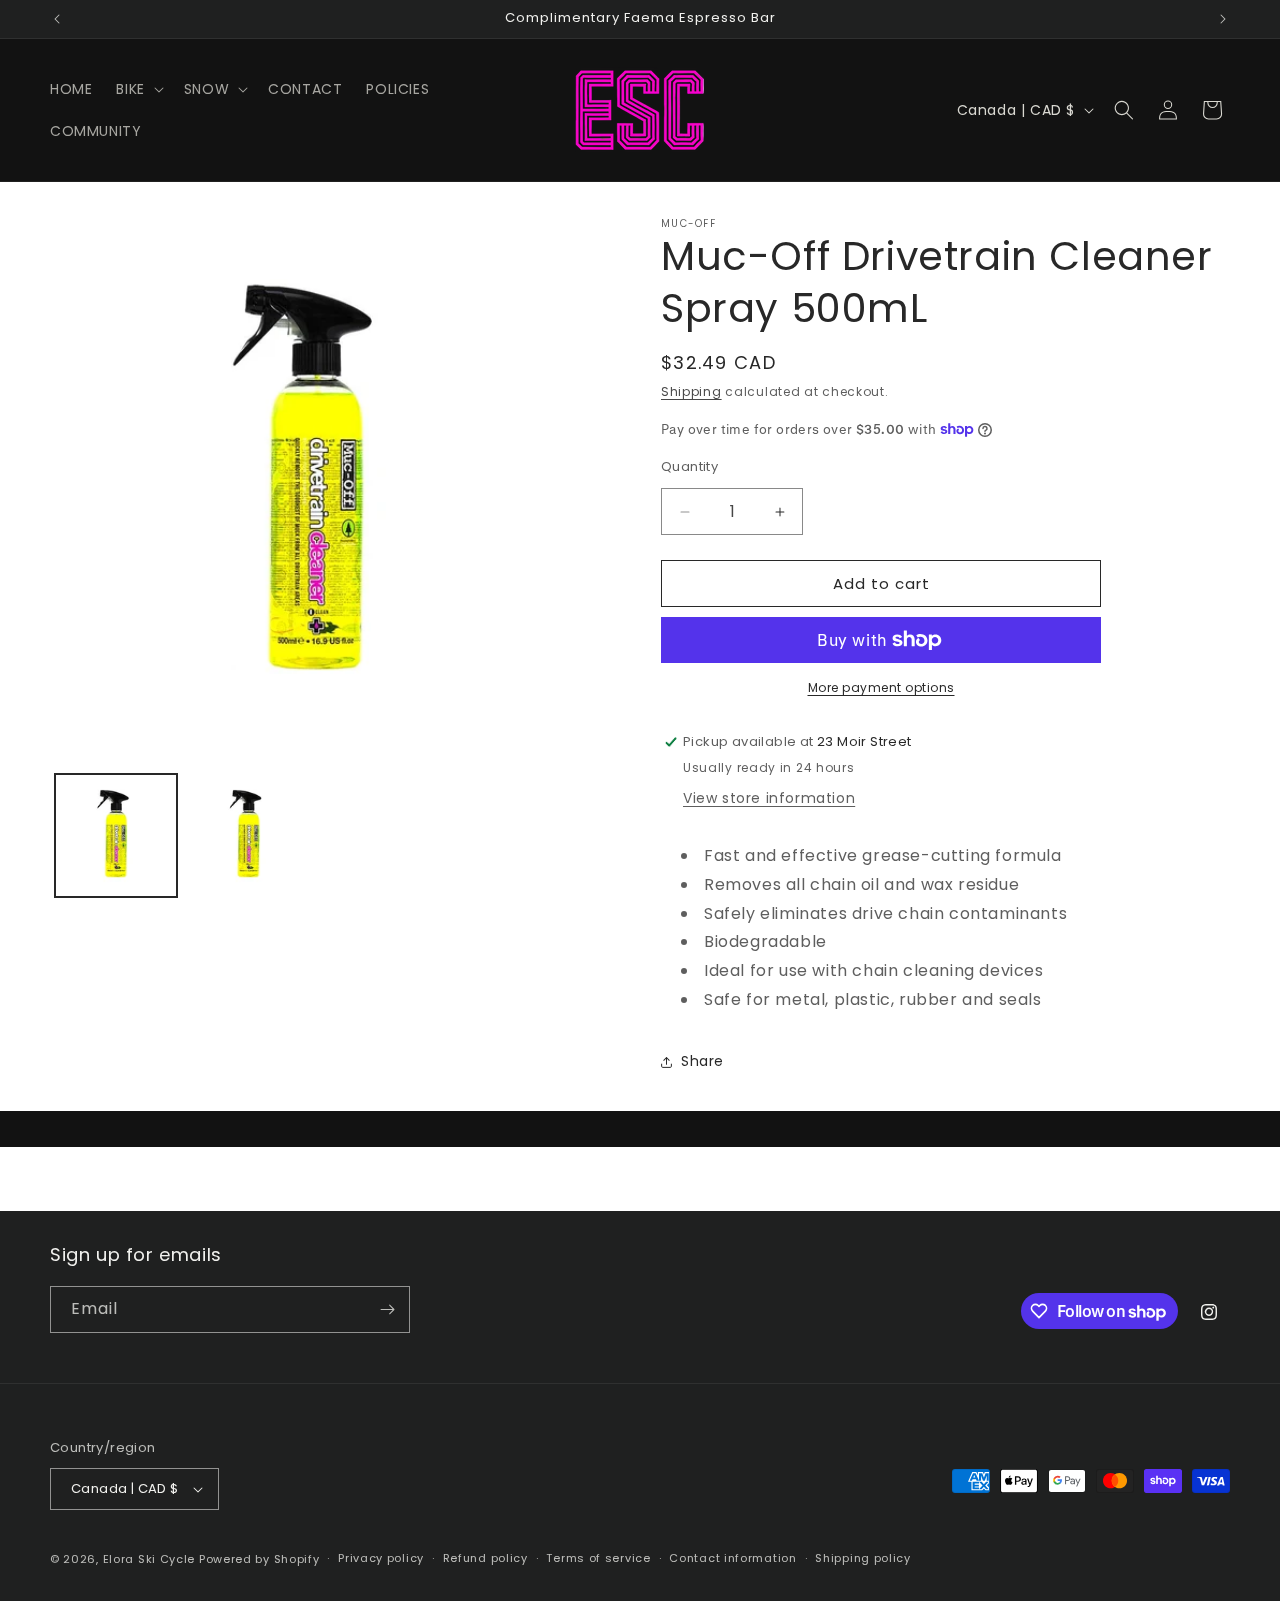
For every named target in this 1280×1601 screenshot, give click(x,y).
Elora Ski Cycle (149, 1559)
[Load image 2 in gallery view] (248, 835)
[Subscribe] (387, 1309)
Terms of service (598, 1558)
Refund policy (485, 1558)
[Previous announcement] (57, 19)
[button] (137, 89)
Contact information (732, 1558)
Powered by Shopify (259, 1559)
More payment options (881, 687)
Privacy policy (381, 1558)
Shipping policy (863, 1558)
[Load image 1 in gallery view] (116, 835)
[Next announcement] (1223, 19)
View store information (769, 798)
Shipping (691, 391)
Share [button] (702, 1061)
